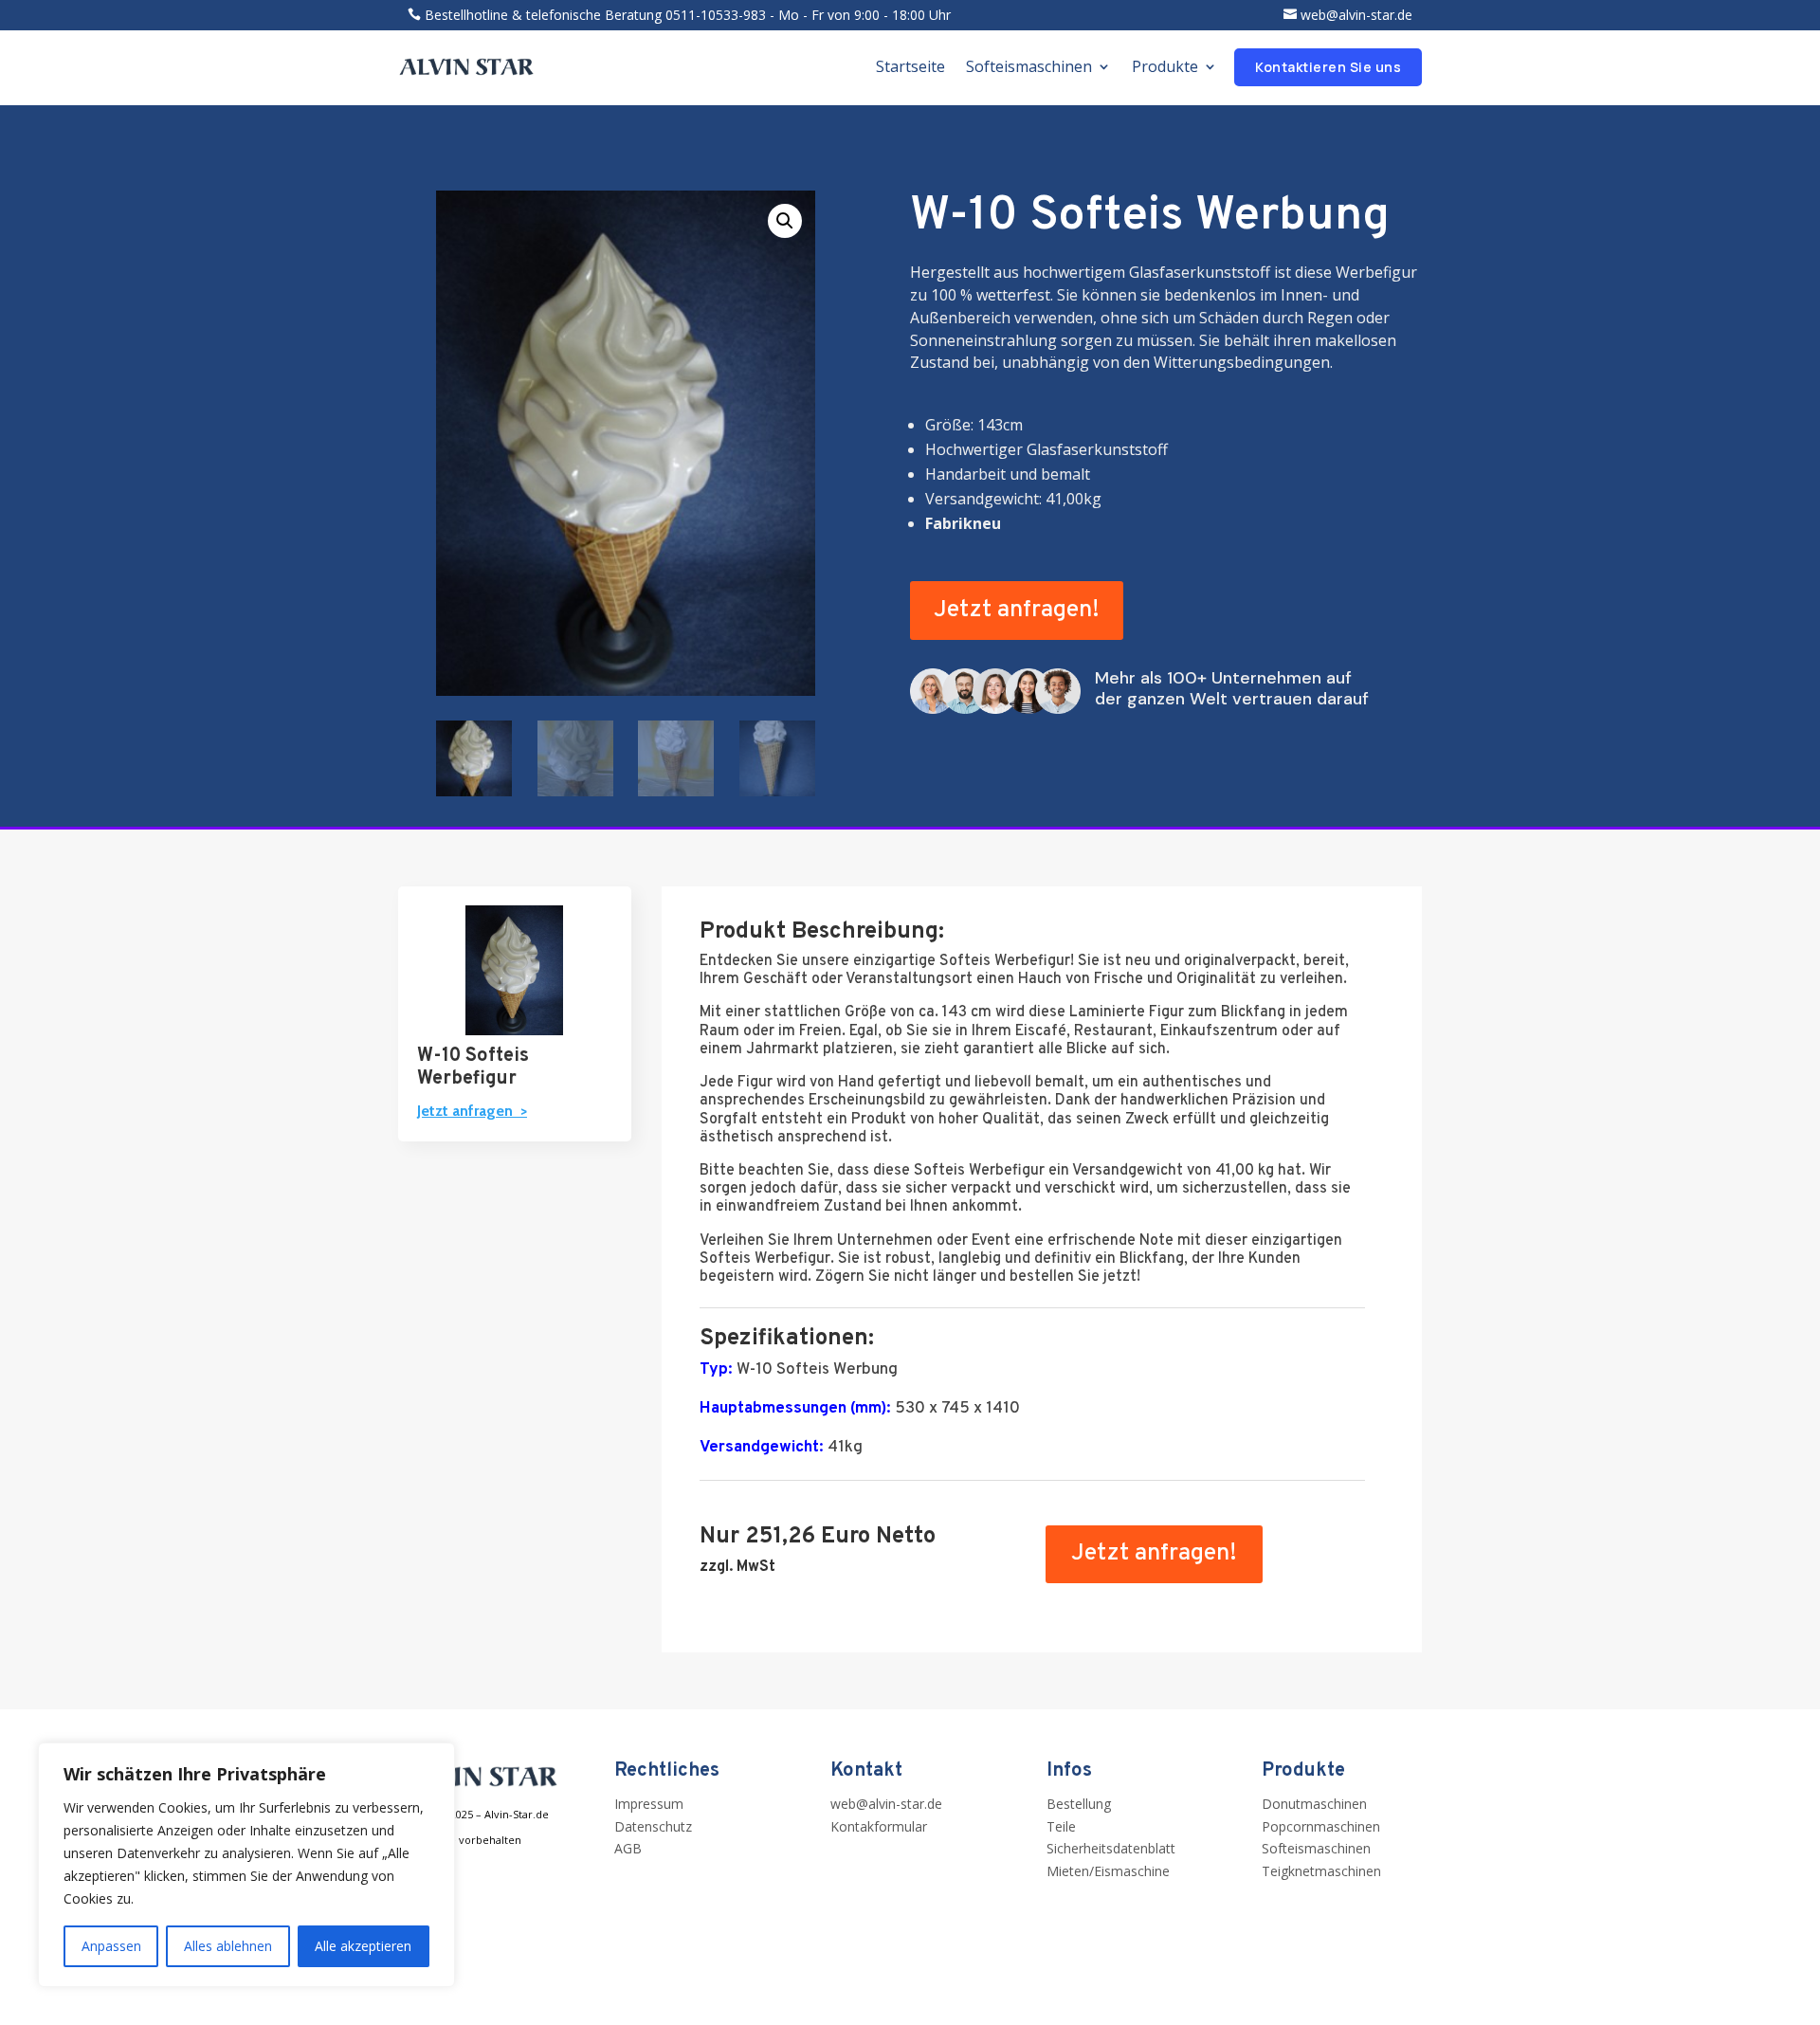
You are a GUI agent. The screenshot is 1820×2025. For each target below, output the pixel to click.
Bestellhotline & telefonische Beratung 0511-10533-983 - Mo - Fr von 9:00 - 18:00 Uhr (688, 15)
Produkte (1165, 66)
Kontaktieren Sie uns (1328, 67)
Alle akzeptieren (363, 1946)
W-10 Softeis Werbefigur (473, 1067)
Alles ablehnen (228, 1946)
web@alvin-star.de (1356, 15)
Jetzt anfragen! (1017, 611)
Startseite (910, 66)
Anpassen (111, 1946)
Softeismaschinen (1029, 66)
